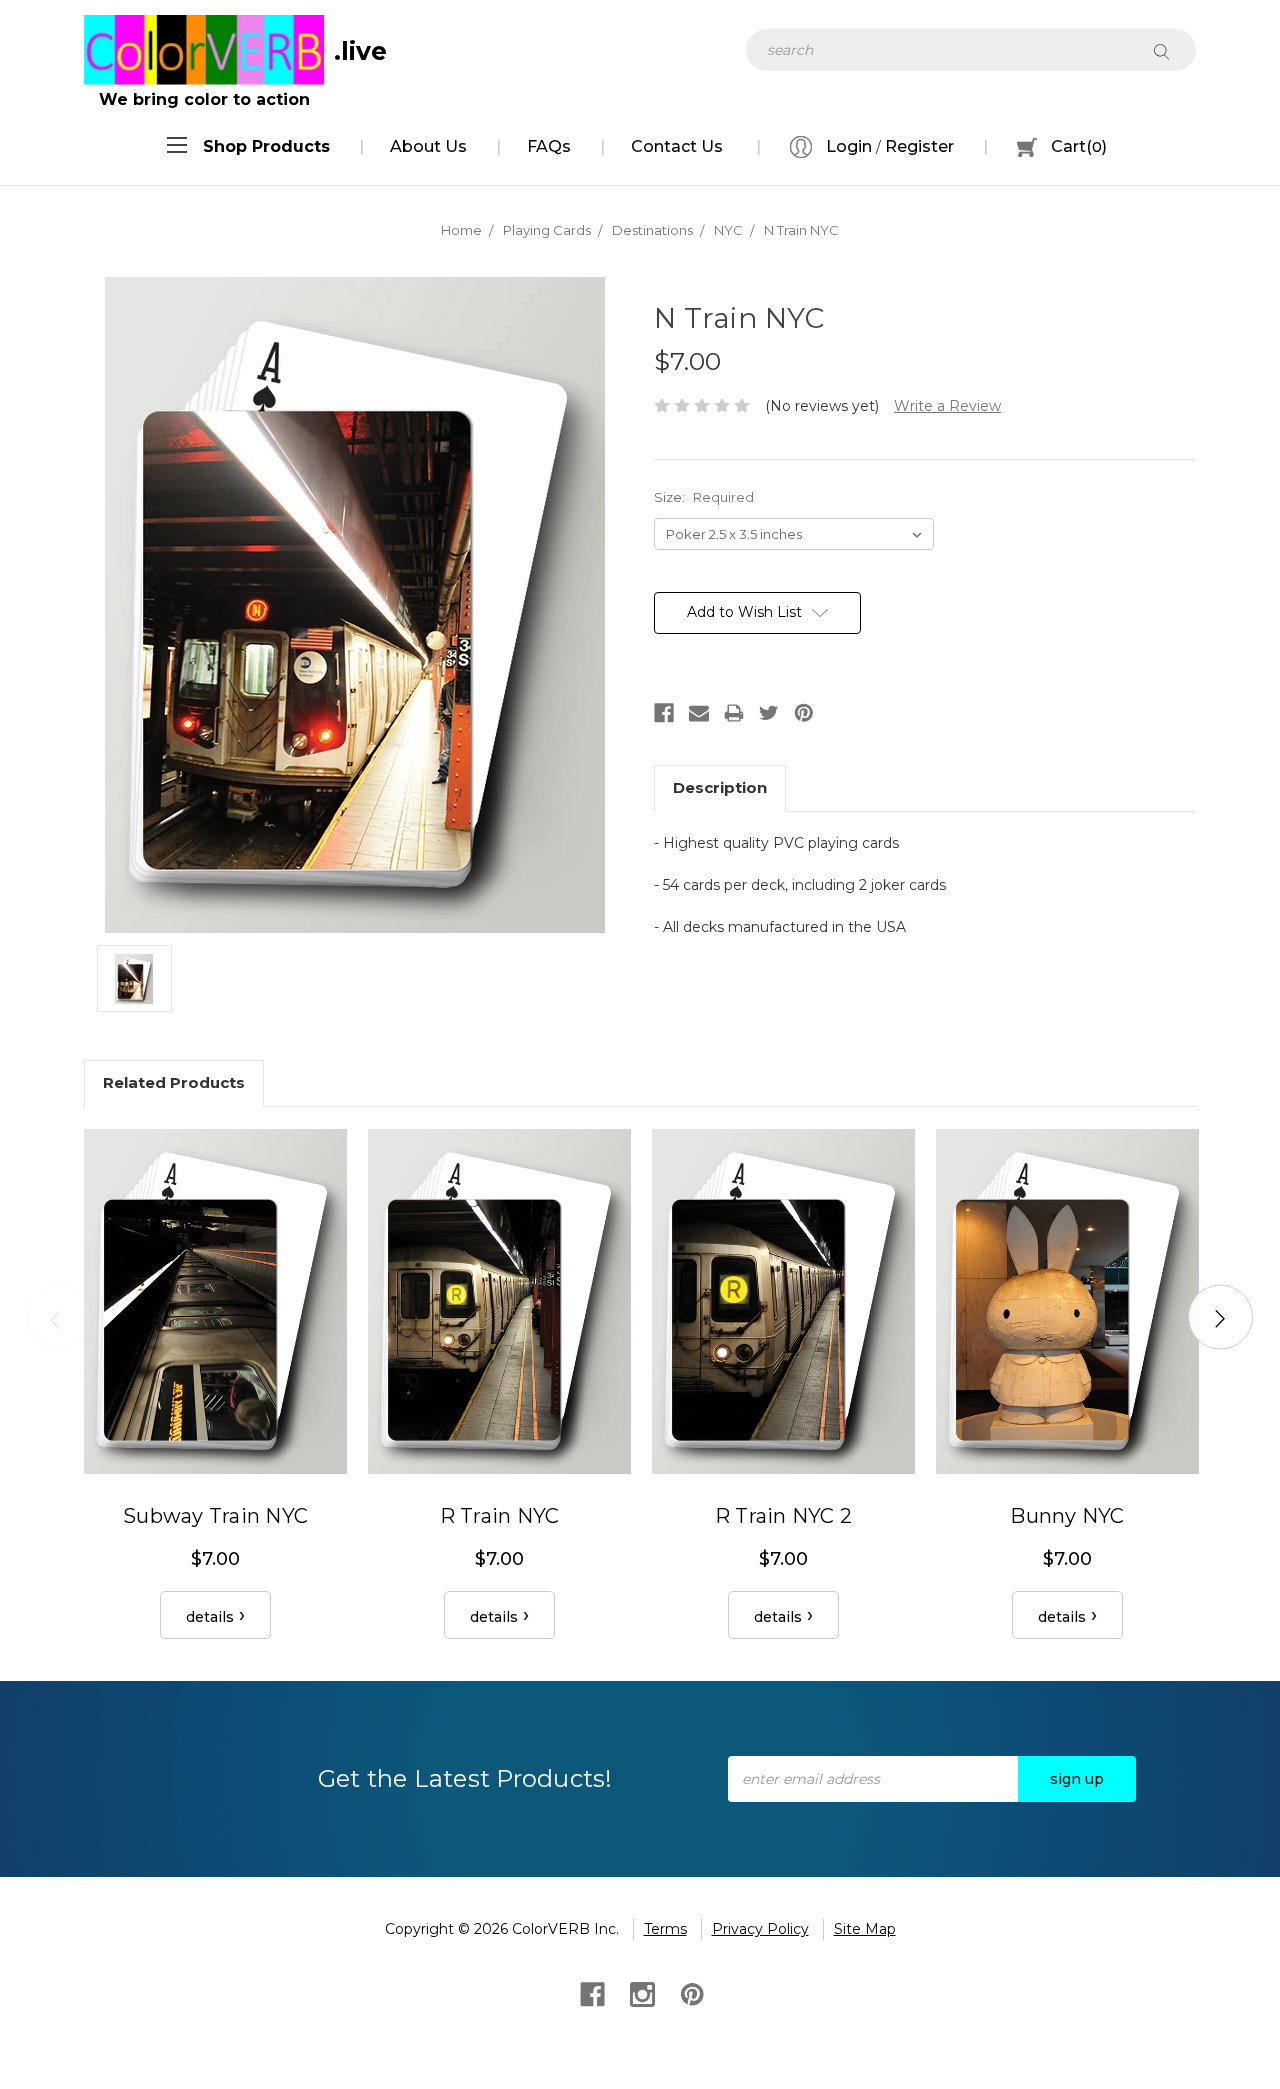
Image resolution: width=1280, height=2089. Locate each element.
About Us (428, 146)
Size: (704, 497)
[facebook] (590, 1992)
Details (210, 1617)
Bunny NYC (1067, 1516)
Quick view (216, 1301)
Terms (665, 1929)
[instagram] (640, 1992)
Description (720, 787)
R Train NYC (500, 1516)
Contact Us (677, 146)
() (1079, 146)
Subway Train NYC (215, 1516)
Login (847, 146)
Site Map (865, 1929)
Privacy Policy (760, 1929)
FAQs (549, 146)
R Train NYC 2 (783, 1516)
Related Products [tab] (174, 1082)
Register (919, 146)
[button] (266, 147)
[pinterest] (690, 1992)
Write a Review (947, 406)
